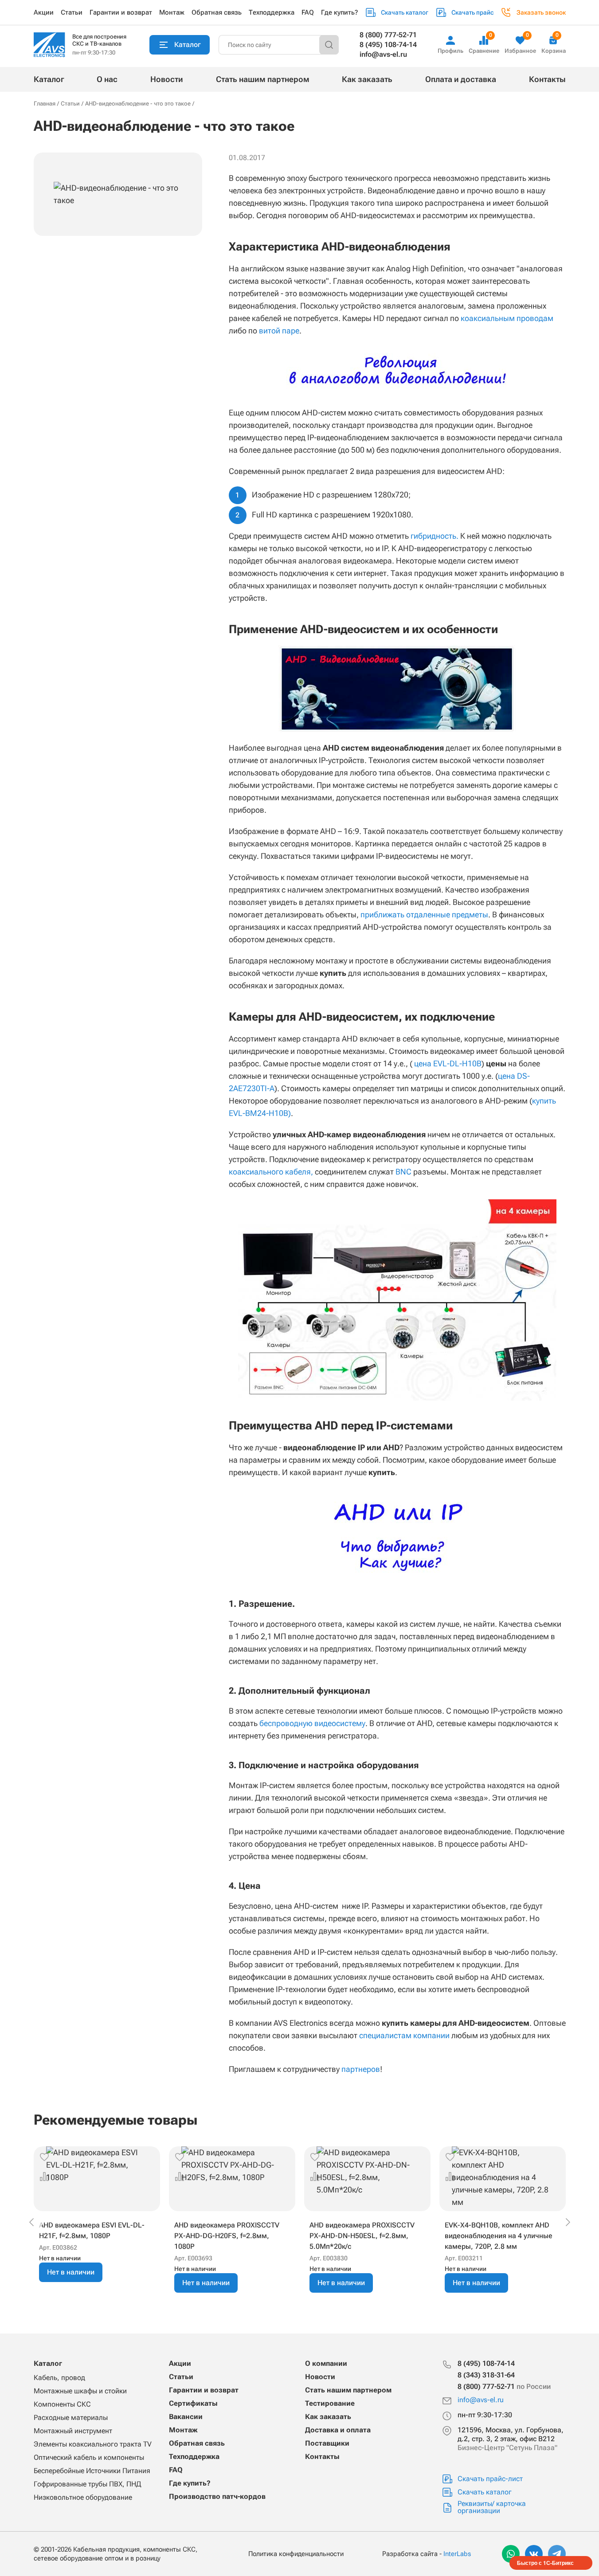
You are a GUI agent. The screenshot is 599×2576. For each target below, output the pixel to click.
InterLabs (457, 2554)
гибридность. (435, 536)
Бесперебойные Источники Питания (92, 2471)
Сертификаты (193, 2403)
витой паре (279, 331)
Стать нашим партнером (263, 79)
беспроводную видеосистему (312, 1723)
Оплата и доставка (461, 79)
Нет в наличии (71, 2272)
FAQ (308, 12)
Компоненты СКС (62, 2404)
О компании (326, 2363)
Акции (44, 12)
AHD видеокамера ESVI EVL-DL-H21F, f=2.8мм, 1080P (92, 2230)
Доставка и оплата (338, 2430)
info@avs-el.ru (383, 54)
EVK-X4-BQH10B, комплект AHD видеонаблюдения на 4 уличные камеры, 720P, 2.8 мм (499, 2236)
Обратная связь (217, 12)
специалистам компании (404, 2035)
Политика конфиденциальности (296, 2554)
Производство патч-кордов (217, 2496)
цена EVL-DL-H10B (448, 1063)
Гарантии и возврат (121, 12)
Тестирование (330, 2403)
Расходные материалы (71, 2417)
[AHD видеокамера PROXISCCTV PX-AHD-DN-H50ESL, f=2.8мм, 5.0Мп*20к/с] (367, 2179)
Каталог (49, 79)
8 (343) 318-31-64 (486, 2375)
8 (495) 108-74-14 (388, 45)
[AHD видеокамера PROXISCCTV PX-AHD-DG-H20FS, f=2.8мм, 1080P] (232, 2179)
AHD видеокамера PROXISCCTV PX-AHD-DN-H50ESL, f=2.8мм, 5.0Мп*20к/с (362, 2236)
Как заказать (367, 79)
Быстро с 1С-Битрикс (545, 2563)
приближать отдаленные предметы (424, 914)
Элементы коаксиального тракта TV (93, 2444)
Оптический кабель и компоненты (89, 2457)
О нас (107, 79)
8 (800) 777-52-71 (388, 35)
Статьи (72, 12)
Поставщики (327, 2443)
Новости (167, 79)
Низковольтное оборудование (83, 2497)
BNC (403, 1172)
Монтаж (172, 12)
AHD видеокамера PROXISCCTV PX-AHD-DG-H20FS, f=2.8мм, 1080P (227, 2236)
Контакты (547, 79)
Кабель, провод (59, 2378)
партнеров (361, 2069)
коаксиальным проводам (507, 318)
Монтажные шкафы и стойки (80, 2391)
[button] (44, 2157)
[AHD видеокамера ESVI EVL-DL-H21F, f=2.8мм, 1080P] (97, 2179)
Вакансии (186, 2417)
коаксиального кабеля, (271, 1172)
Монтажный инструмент (73, 2431)
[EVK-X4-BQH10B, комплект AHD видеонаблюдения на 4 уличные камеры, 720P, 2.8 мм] (503, 2179)
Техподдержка (272, 12)
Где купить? (339, 12)
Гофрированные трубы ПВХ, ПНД (87, 2484)
